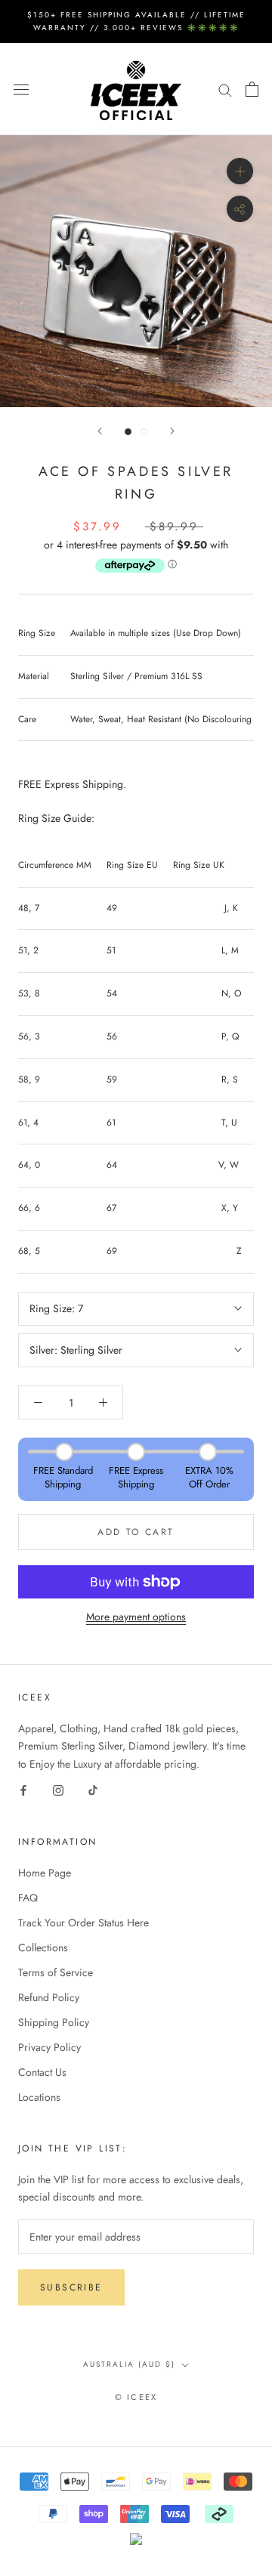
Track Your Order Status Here (83, 1923)
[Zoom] (240, 171)
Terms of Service (56, 1972)
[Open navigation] (21, 89)
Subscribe (71, 2287)
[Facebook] (23, 1790)
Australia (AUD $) (129, 2364)
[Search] (225, 89)
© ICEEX (136, 2397)
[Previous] (100, 431)
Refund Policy (49, 1997)
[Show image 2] (144, 432)
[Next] (172, 431)
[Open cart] (252, 89)
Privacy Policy (49, 2047)
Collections (43, 1947)
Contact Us (42, 2072)
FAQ (28, 1898)
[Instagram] (58, 1790)
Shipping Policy (54, 2022)
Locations (39, 2097)
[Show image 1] (128, 432)
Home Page (45, 1873)
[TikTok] (93, 1790)
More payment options (136, 1617)
